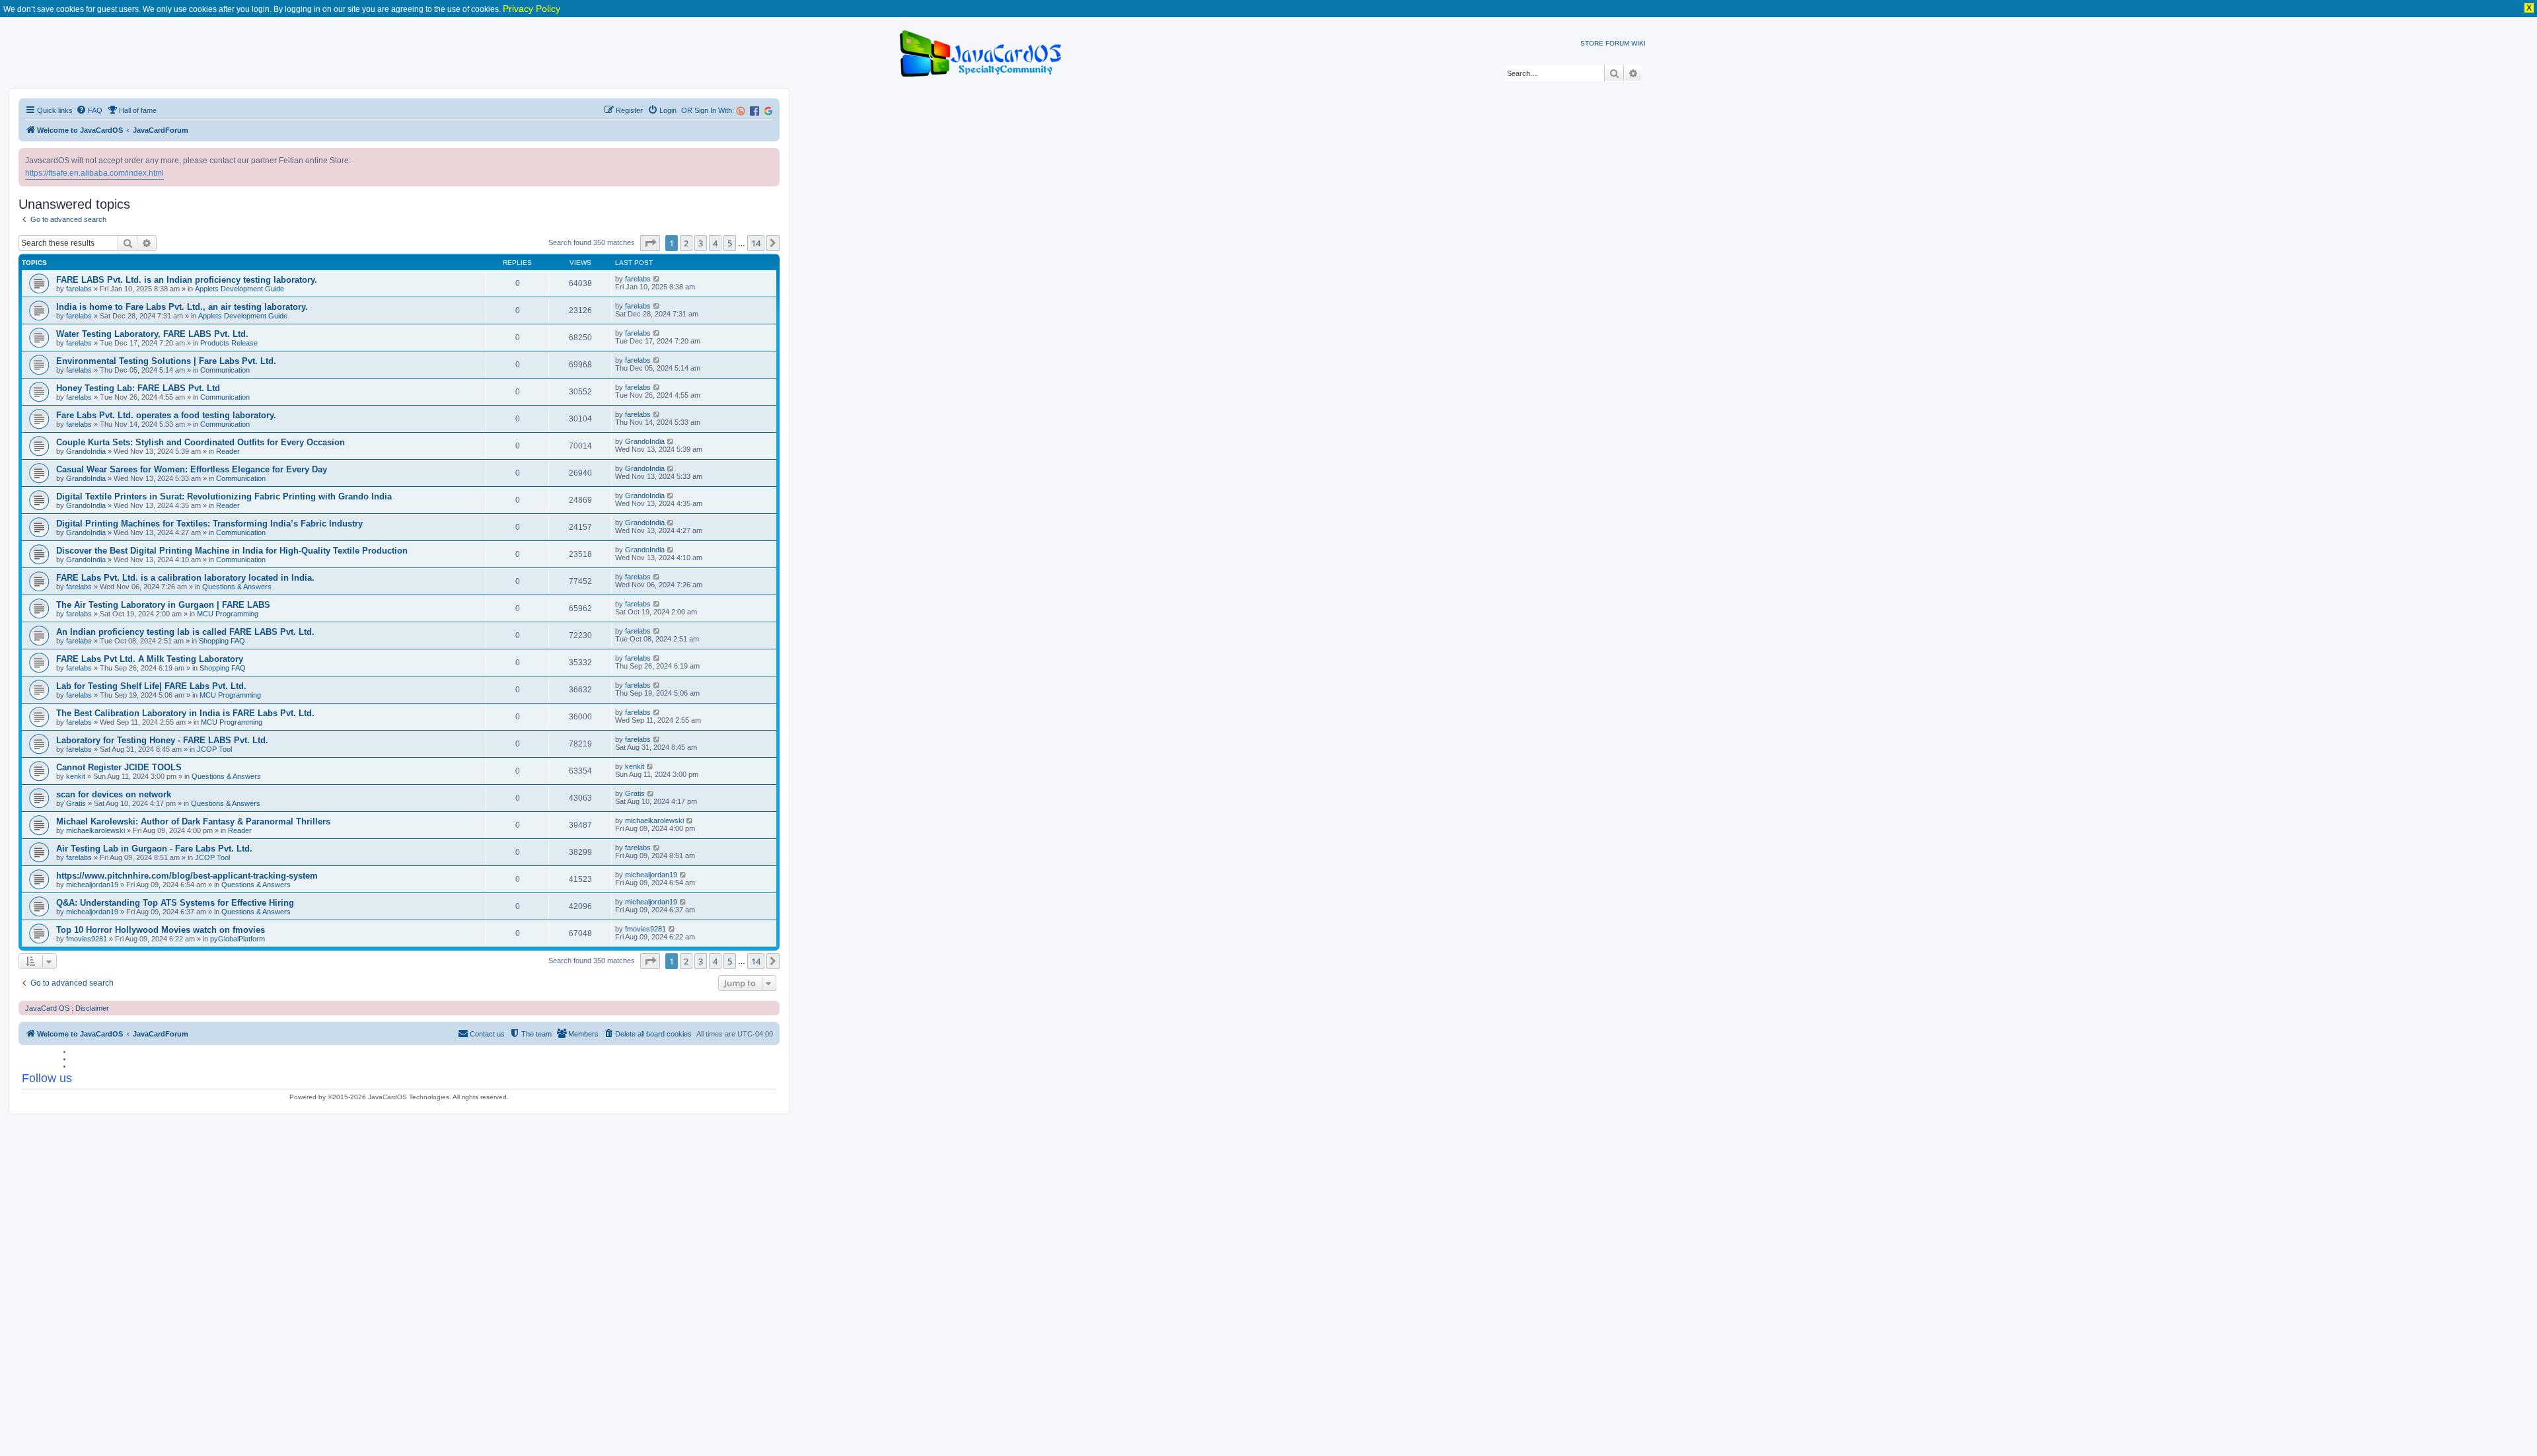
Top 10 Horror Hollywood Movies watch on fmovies (161, 930)
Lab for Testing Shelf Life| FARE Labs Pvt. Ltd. (151, 686)
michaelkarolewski (95, 830)
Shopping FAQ (222, 641)
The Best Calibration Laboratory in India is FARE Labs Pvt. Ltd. (185, 713)
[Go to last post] (657, 279)
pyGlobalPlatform (238, 939)
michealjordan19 (92, 885)
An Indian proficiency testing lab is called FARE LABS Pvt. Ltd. (185, 632)
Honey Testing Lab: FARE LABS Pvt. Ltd (138, 388)
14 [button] (756, 243)
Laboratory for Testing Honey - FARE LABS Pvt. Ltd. (162, 740)
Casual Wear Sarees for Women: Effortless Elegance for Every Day (192, 469)
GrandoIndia (86, 451)
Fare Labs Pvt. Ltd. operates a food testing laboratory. (166, 415)
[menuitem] (89, 110)
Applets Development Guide (239, 289)
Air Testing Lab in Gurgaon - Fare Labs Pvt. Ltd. (154, 849)
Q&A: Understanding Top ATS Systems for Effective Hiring (175, 903)
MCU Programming (228, 614)
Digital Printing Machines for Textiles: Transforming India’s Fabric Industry (209, 524)
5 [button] (730, 243)
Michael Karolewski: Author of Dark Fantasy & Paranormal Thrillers (193, 821)
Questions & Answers (237, 587)
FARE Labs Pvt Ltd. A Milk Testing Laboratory (150, 659)
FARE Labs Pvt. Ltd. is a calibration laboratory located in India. (185, 578)
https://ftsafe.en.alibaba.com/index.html (94, 173)
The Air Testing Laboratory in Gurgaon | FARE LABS (163, 605)
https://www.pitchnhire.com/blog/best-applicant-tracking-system (187, 876)
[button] (650, 243)
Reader (228, 451)
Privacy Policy (532, 9)
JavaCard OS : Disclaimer (67, 1008)
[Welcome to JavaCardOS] (981, 51)
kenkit (76, 776)
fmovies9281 (87, 939)
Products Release (229, 343)
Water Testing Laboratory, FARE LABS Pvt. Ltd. (152, 334)
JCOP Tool (214, 749)
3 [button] (701, 243)
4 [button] (715, 243)
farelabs (79, 289)
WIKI (1638, 43)
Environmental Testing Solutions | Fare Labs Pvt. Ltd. (166, 361)
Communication (225, 370)
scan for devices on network (114, 794)
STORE (1592, 43)
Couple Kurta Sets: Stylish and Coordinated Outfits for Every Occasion (201, 442)
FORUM (1617, 43)
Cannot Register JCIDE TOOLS (119, 767)
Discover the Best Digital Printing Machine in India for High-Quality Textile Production (232, 551)
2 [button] (686, 243)
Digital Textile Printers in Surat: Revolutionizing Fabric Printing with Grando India (224, 496)
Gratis (76, 803)
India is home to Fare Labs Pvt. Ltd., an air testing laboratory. (182, 307)
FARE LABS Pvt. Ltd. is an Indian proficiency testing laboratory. (187, 280)
